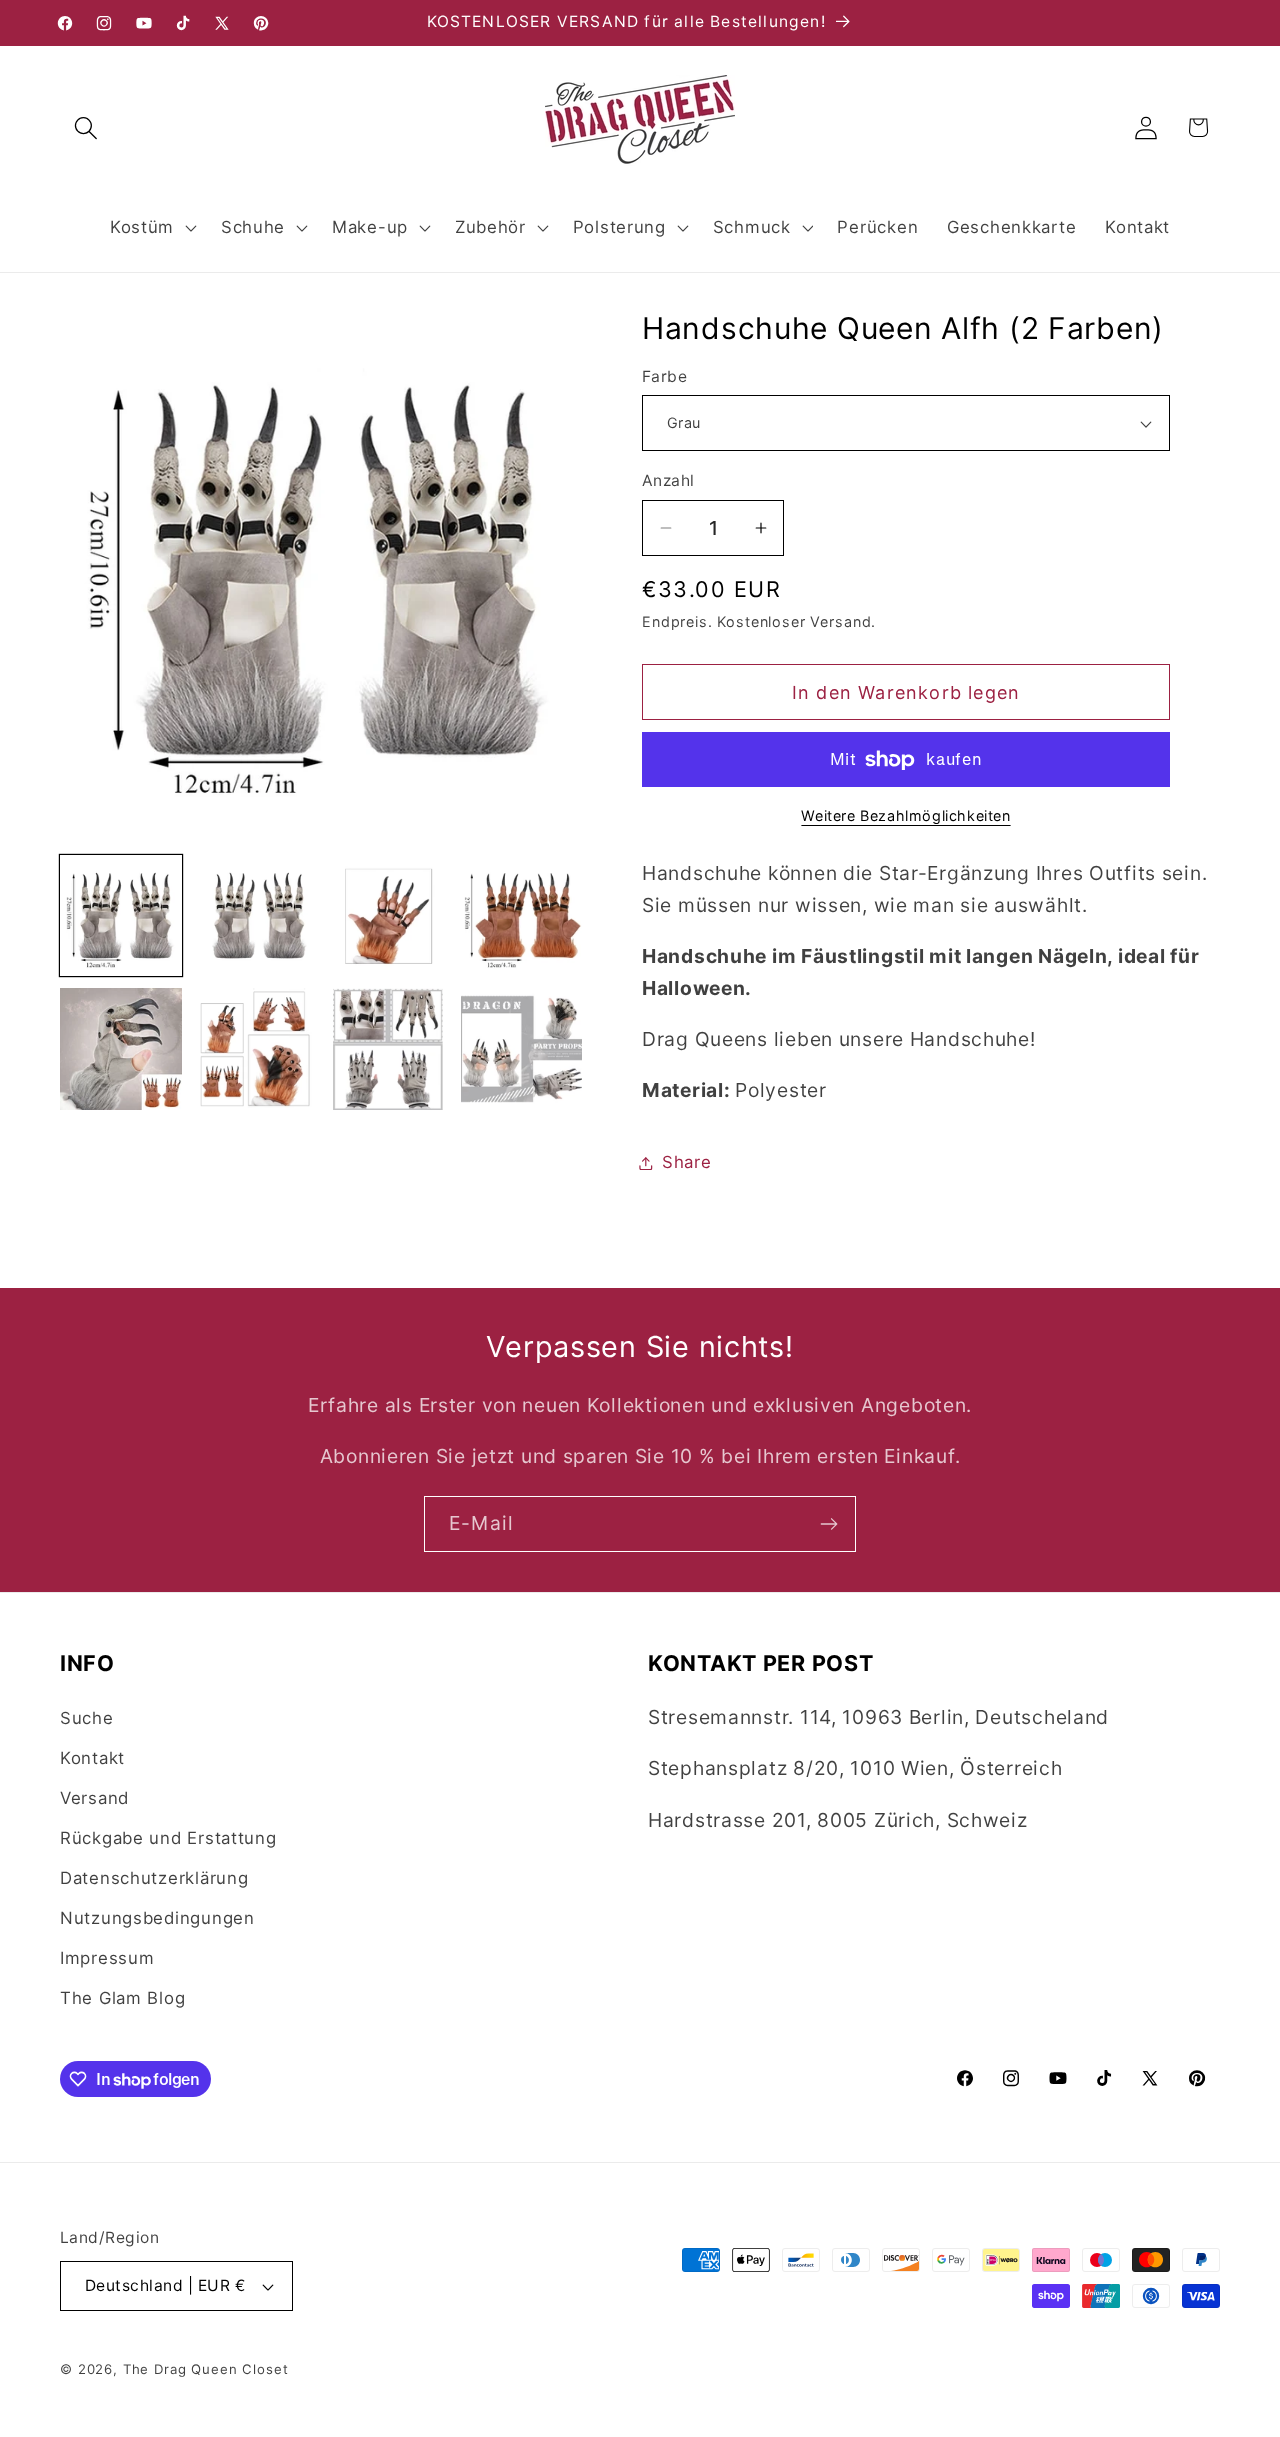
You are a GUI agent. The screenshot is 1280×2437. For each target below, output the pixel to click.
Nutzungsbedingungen (157, 1918)
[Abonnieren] (828, 1524)
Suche (87, 1718)
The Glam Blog (122, 1998)
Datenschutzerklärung (154, 1878)
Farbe (664, 376)
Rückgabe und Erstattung (168, 1838)
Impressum (107, 1958)
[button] (86, 127)
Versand (94, 1798)
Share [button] (687, 1162)
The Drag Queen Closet (206, 2369)
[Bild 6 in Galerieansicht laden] (255, 1049)
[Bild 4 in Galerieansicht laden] (522, 916)
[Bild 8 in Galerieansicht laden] (522, 1049)
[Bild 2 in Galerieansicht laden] (255, 916)
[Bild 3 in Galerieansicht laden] (388, 916)
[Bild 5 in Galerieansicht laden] (121, 1049)
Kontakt (92, 1758)
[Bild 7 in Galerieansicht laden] (388, 1049)
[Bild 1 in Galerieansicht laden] (121, 916)
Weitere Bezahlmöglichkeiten (905, 815)
